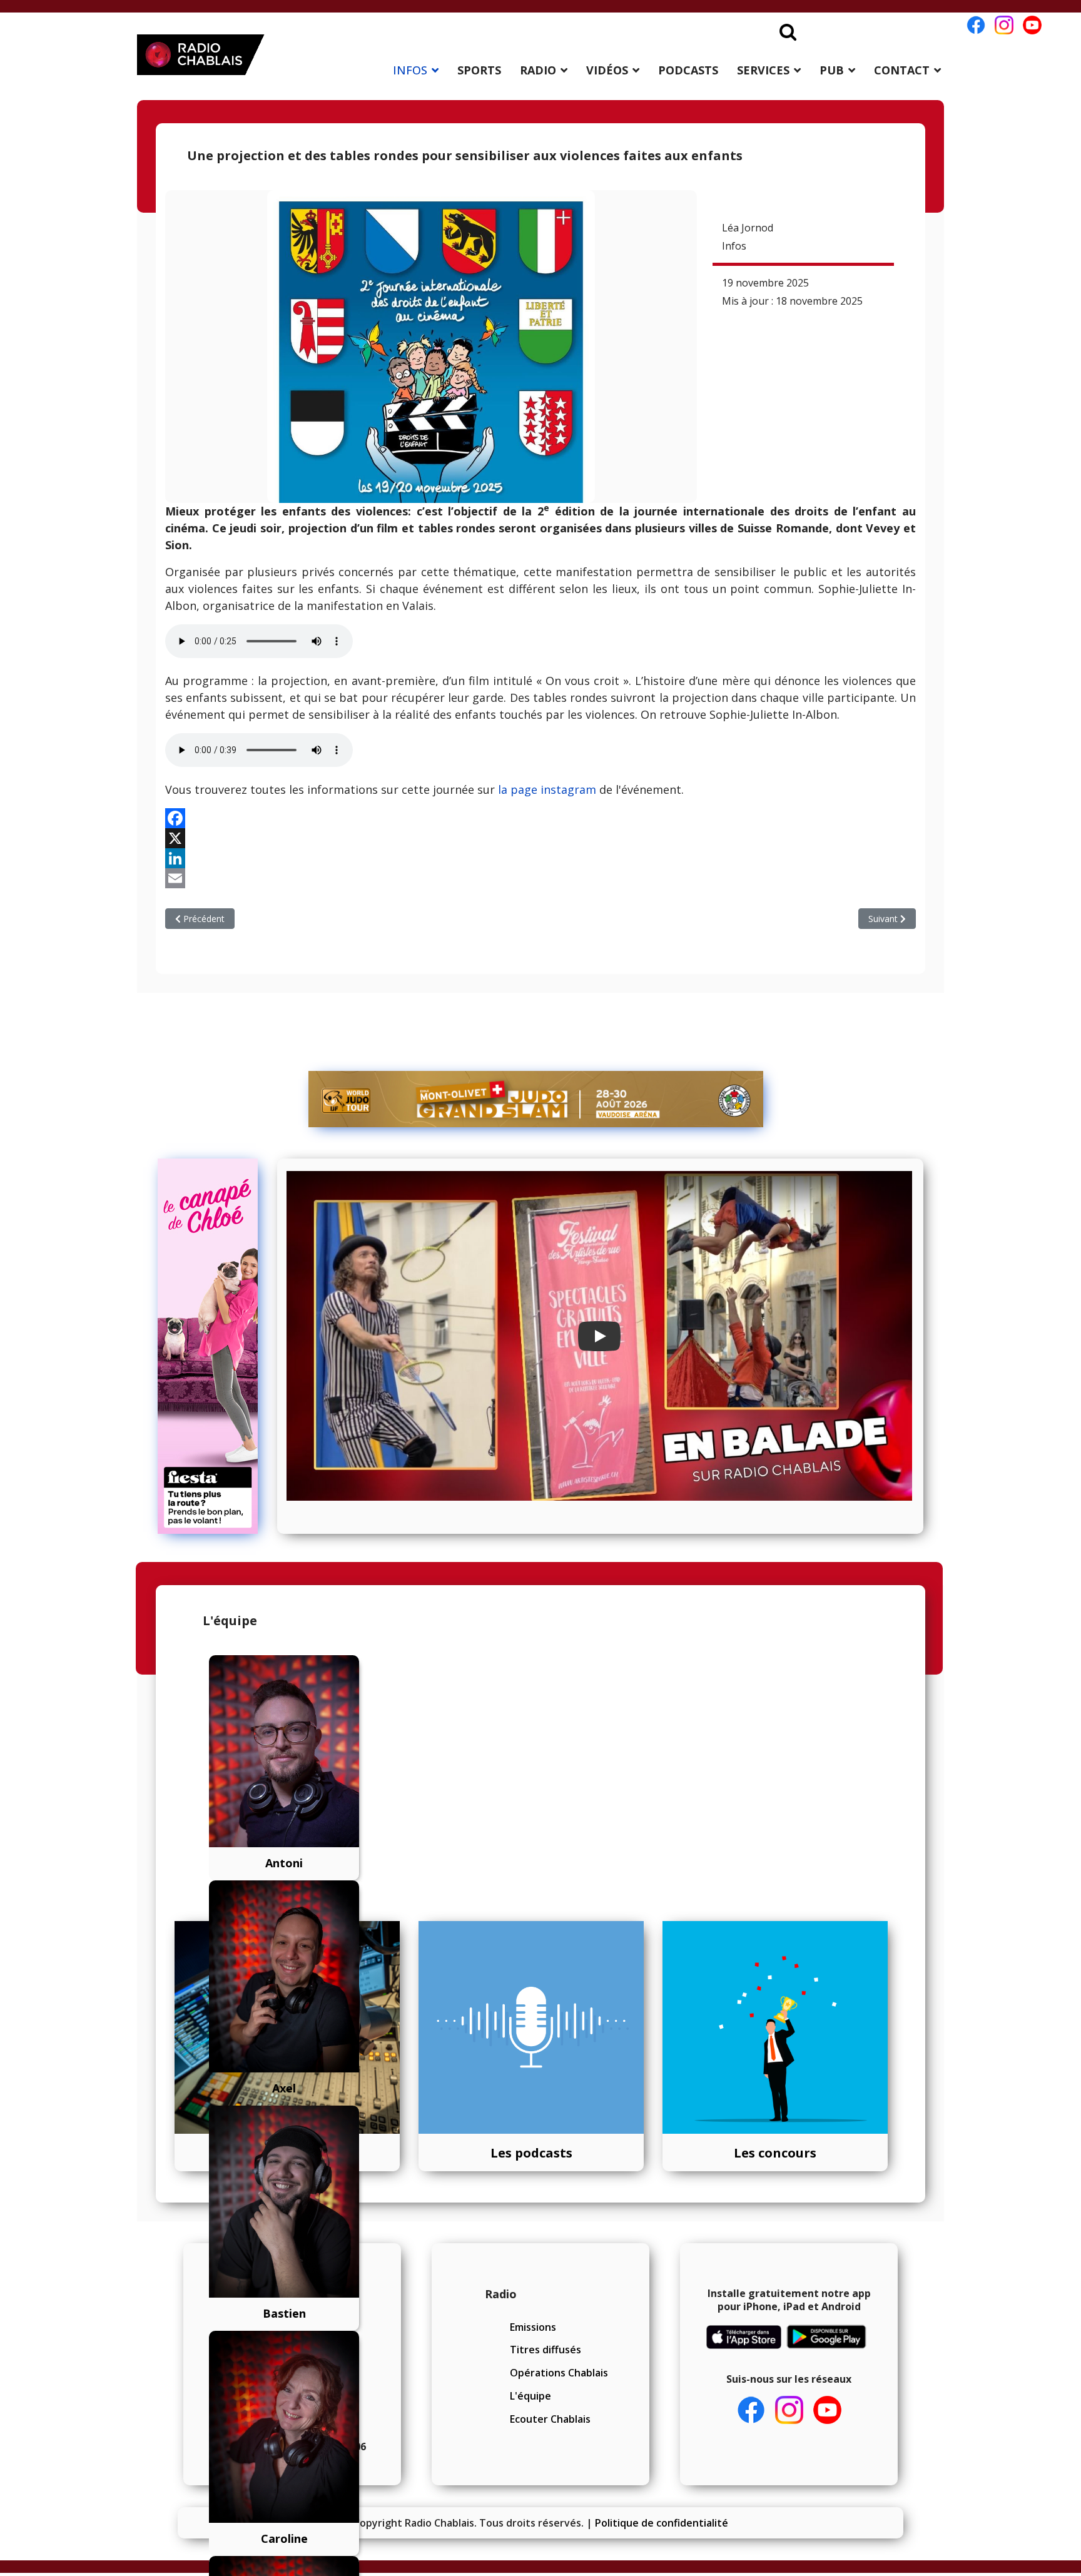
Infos (734, 246)
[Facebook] (540, 818)
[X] (540, 838)
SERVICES (763, 70)
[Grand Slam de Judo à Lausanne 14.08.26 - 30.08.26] (536, 1099)
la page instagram (547, 789)
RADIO (538, 70)
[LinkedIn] (540, 858)
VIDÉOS (607, 70)
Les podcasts (531, 2153)
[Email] (540, 878)
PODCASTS (688, 70)
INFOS (410, 70)
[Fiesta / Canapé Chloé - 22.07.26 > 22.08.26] (213, 1346)
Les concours (775, 2153)
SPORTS (479, 70)
